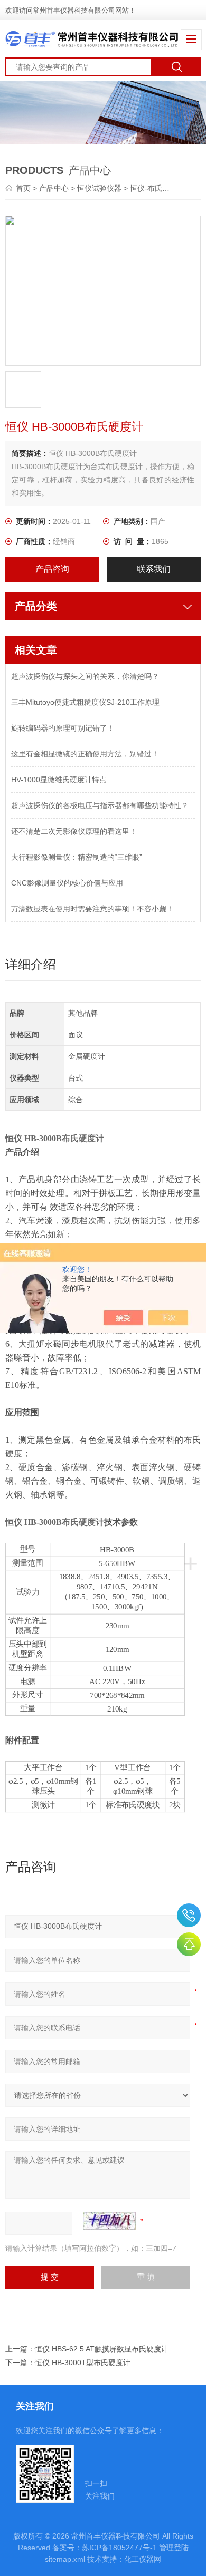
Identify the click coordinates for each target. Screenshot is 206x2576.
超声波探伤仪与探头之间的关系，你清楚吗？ (85, 676)
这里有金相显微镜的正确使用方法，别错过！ (85, 754)
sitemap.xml (65, 2559)
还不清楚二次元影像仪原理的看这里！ (74, 831)
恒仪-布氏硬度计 (157, 188)
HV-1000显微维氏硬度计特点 (59, 780)
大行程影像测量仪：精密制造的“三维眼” (77, 857)
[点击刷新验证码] (109, 2221)
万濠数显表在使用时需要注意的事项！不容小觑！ (92, 909)
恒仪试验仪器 (99, 188)
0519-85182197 (189, 1915)
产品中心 (54, 188)
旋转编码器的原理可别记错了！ (63, 728)
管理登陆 (174, 2548)
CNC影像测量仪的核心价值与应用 (67, 883)
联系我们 (154, 569)
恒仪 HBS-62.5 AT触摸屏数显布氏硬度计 (102, 2349)
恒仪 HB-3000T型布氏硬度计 (83, 2363)
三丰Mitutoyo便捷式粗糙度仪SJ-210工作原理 (85, 702)
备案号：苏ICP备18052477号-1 (105, 2548)
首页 (24, 188)
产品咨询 (52, 569)
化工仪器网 (143, 2559)
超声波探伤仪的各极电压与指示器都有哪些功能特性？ (100, 805)
